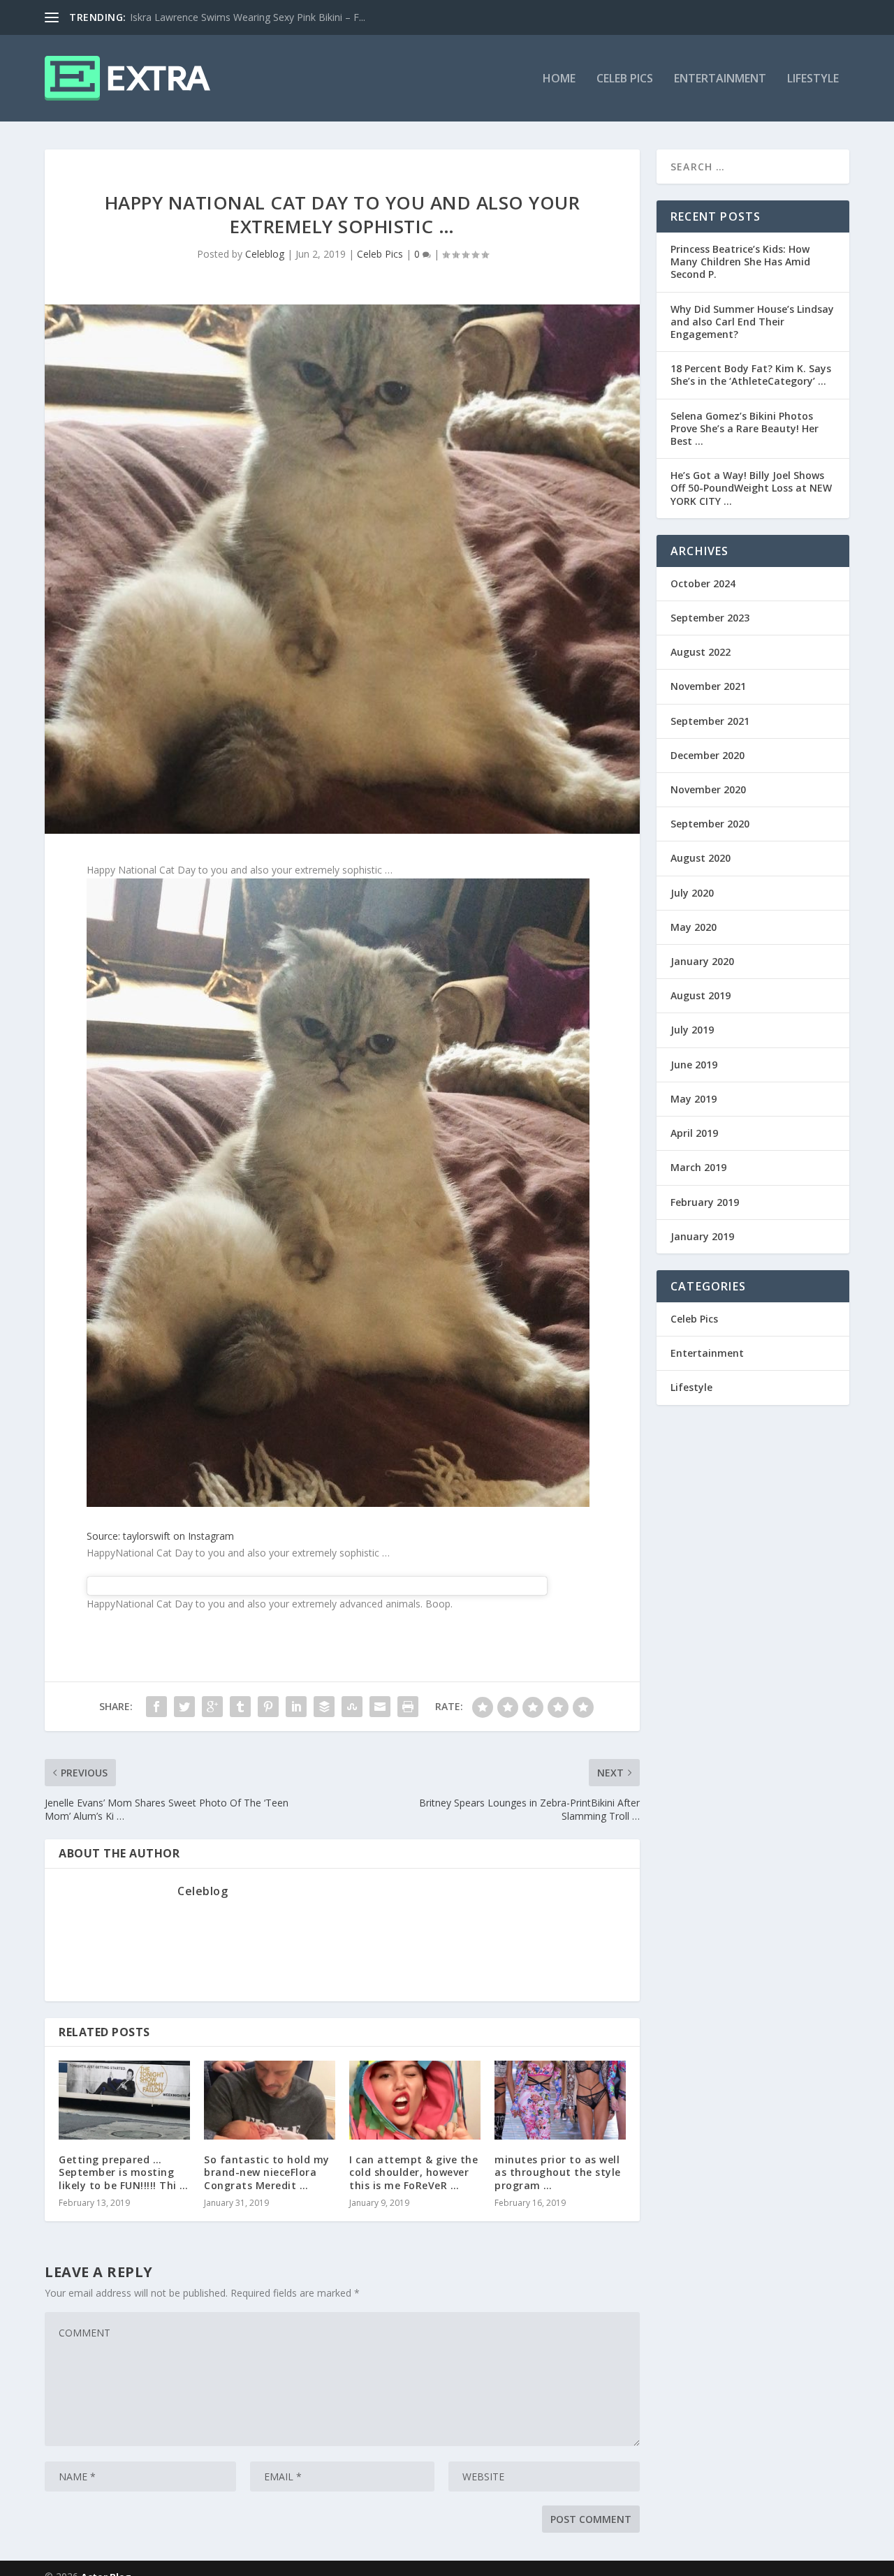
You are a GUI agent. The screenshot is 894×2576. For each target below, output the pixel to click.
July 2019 (692, 1030)
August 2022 (701, 652)
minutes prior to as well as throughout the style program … (558, 2172)
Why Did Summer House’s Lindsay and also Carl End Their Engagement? (752, 322)
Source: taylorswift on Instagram (160, 1536)
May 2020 (694, 927)
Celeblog (265, 254)
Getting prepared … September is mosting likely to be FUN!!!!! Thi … (124, 2172)
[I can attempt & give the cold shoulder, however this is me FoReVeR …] (415, 2100)
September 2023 (710, 618)
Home (559, 79)
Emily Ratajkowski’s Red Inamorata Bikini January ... (245, 17)
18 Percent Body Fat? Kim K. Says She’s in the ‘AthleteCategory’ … (751, 375)
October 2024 (703, 583)
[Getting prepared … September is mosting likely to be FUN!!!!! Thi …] (124, 2100)
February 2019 (705, 1202)
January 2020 (702, 961)
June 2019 (694, 1065)
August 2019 (701, 995)
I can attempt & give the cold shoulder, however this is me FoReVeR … (413, 2172)
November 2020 (708, 789)
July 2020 (692, 893)
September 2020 (710, 824)
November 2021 (708, 686)
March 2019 (698, 1167)
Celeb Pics (625, 79)
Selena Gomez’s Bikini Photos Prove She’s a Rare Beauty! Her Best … (745, 428)
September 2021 (710, 721)
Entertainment (720, 79)
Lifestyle (813, 79)
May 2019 (694, 1099)
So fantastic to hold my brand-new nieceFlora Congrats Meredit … (267, 2172)
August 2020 (701, 858)
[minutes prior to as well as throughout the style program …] (560, 2100)
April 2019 (694, 1133)
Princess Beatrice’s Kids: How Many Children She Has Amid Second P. (740, 262)
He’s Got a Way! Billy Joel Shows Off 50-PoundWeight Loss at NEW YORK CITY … (751, 488)
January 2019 (702, 1236)
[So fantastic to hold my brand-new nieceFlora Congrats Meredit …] (270, 2100)
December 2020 (708, 755)
